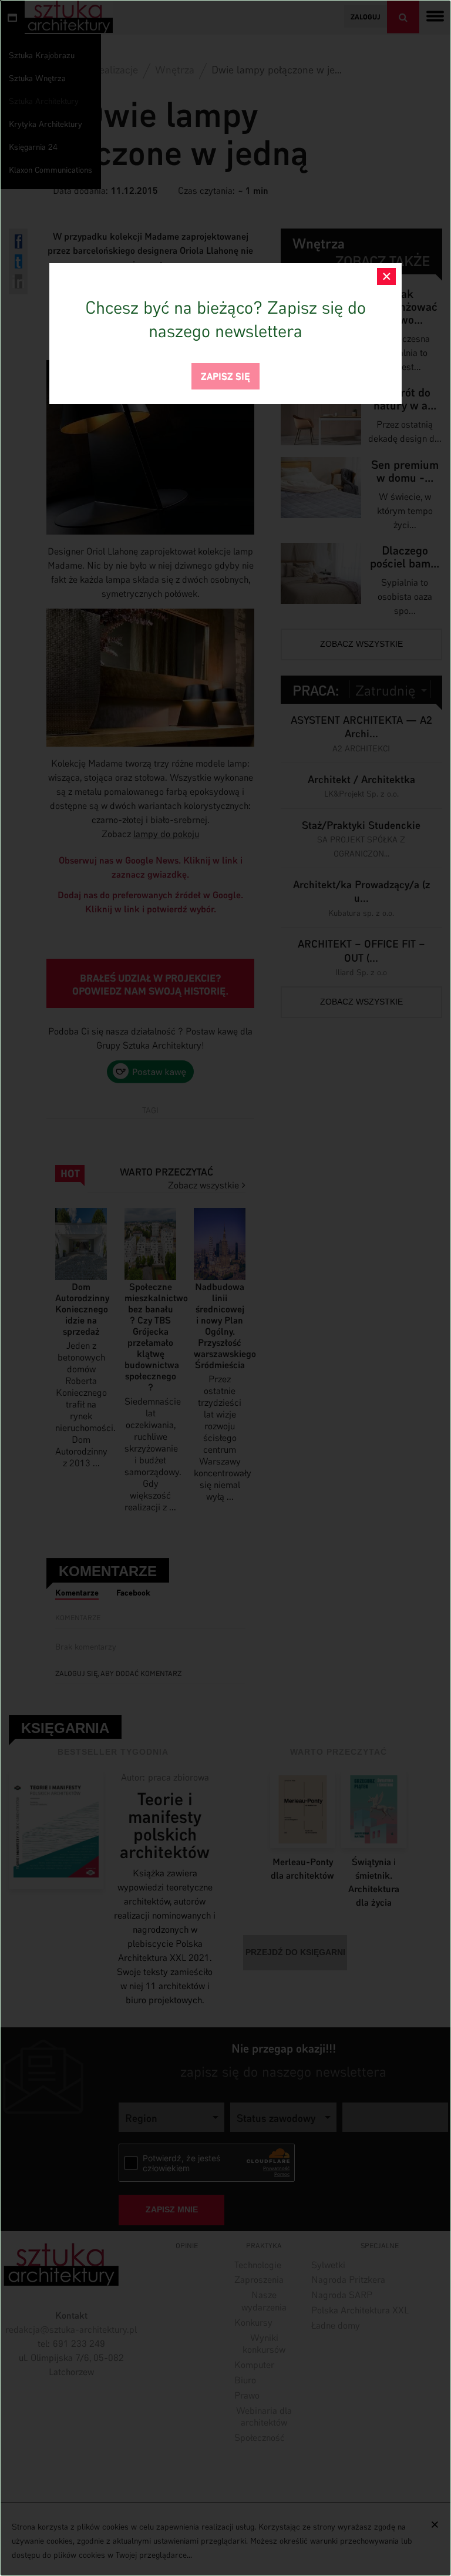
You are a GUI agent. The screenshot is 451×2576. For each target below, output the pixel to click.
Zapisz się (225, 375)
